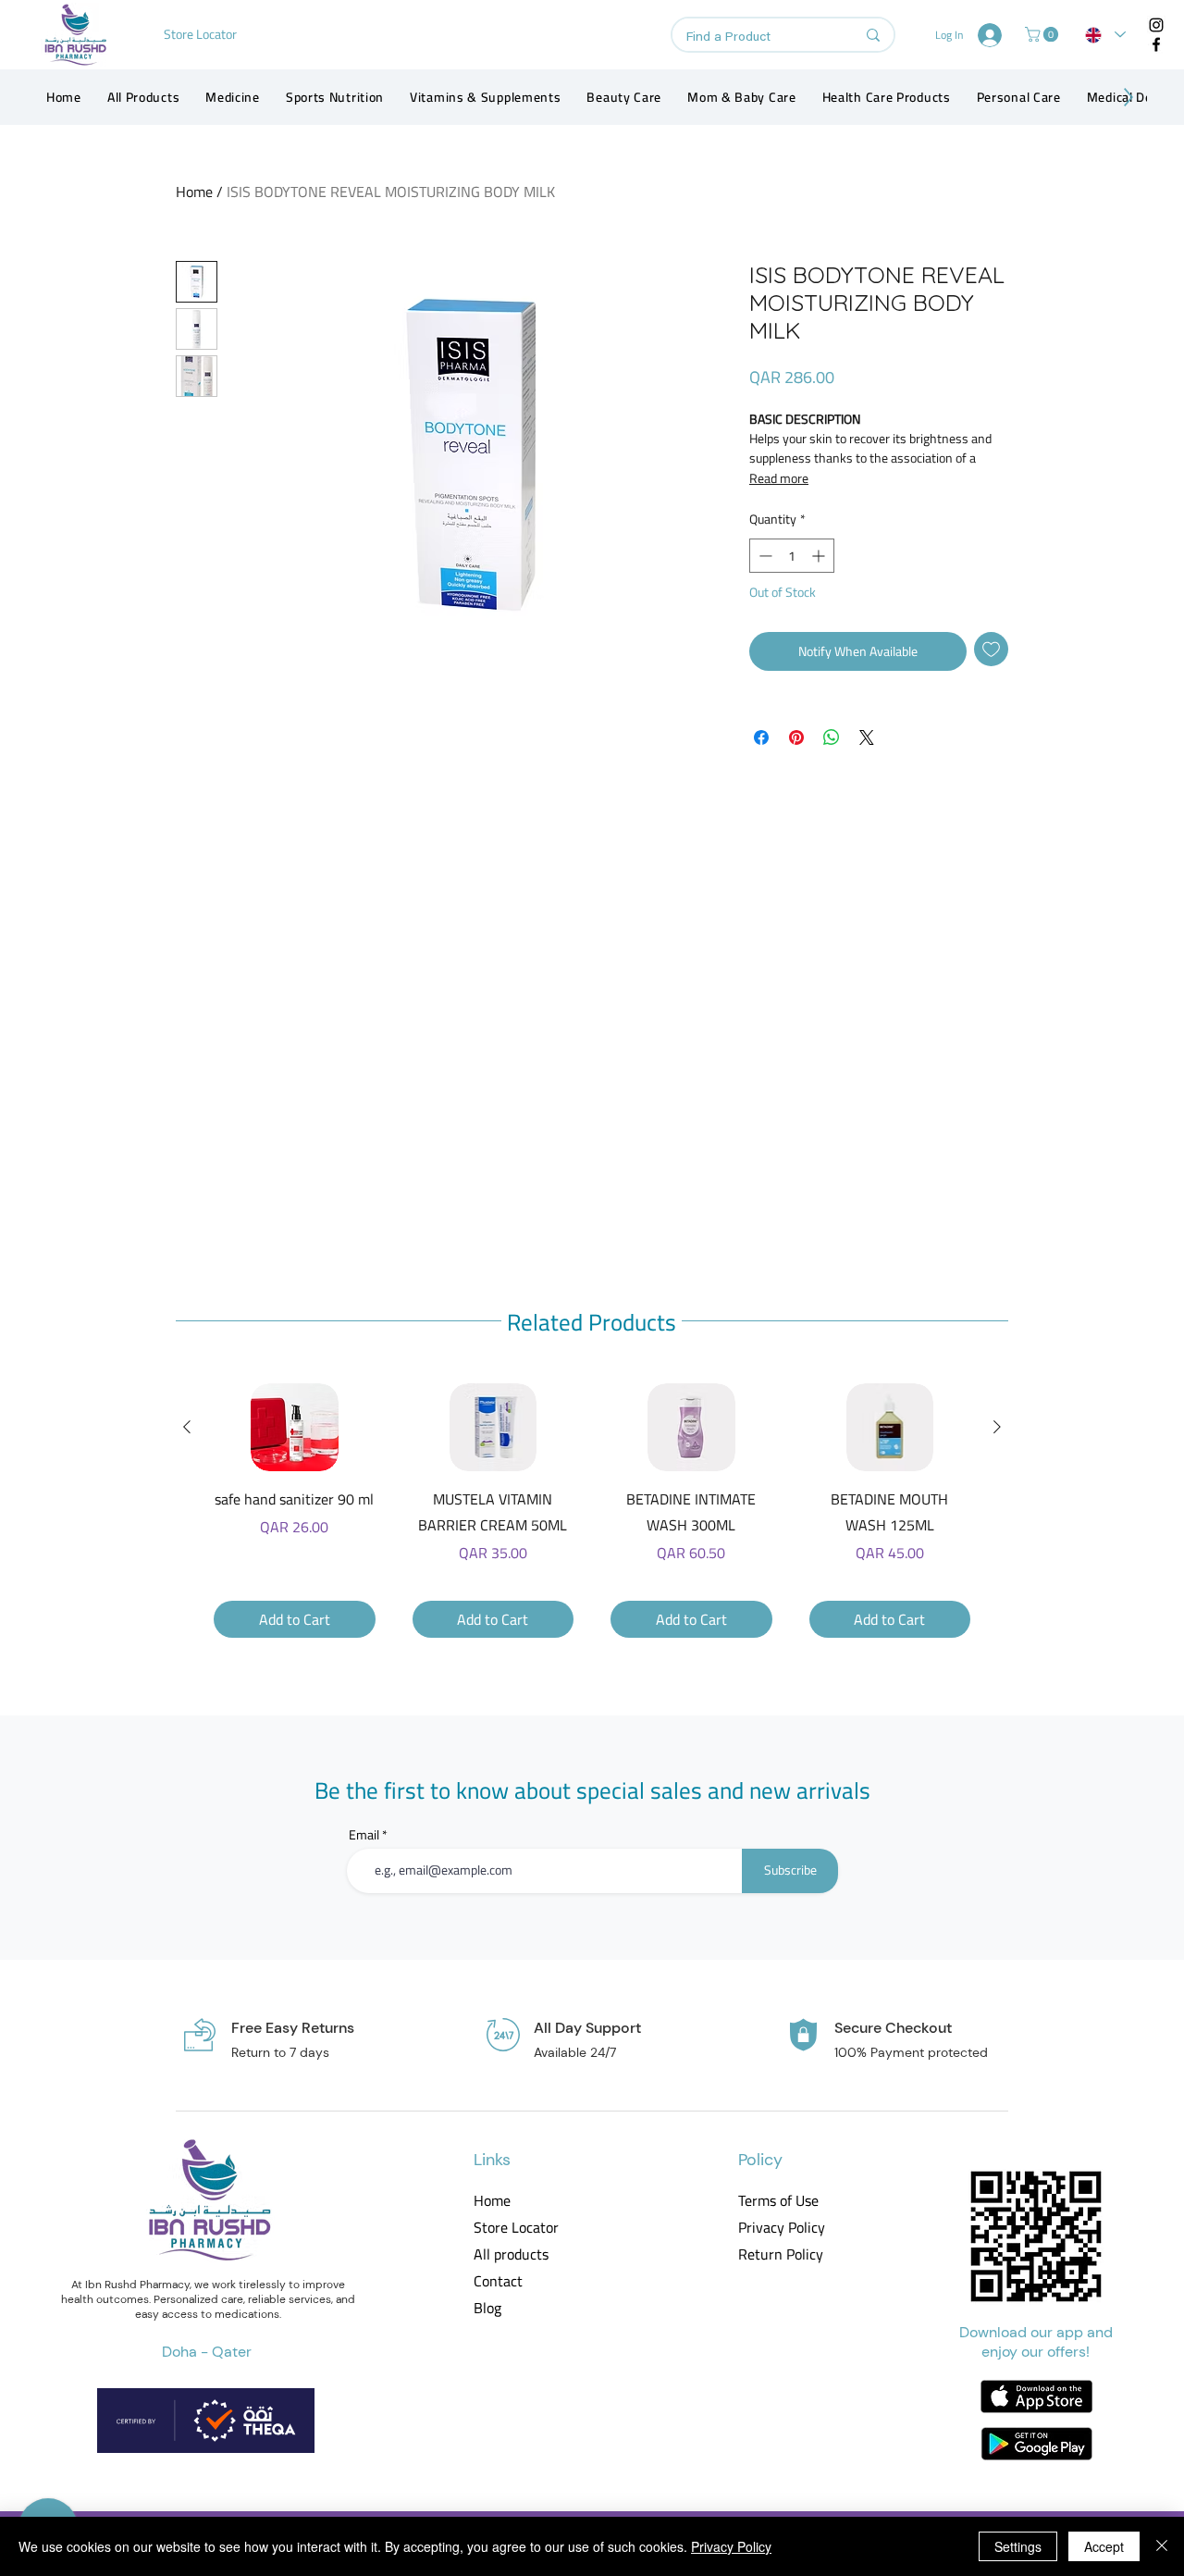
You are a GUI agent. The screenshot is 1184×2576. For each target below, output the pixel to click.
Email (364, 1835)
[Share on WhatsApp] (832, 737)
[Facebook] (1156, 44)
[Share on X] (867, 737)
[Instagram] (1156, 25)
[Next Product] (997, 1427)
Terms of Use (778, 2201)
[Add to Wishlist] (991, 649)
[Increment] (820, 556)
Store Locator (516, 2228)
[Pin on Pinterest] (796, 737)
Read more (779, 478)
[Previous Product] (187, 1427)
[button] (1043, 34)
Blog (487, 2308)
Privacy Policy (780, 2228)
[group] (592, 1511)
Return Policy (780, 2254)
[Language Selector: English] (1105, 35)
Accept (1104, 2546)
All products (511, 2254)
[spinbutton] (792, 556)
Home (194, 192)
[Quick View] (295, 1427)
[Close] (1162, 2546)
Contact (498, 2281)
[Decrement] (764, 556)
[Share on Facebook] (761, 737)
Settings (1018, 2546)
